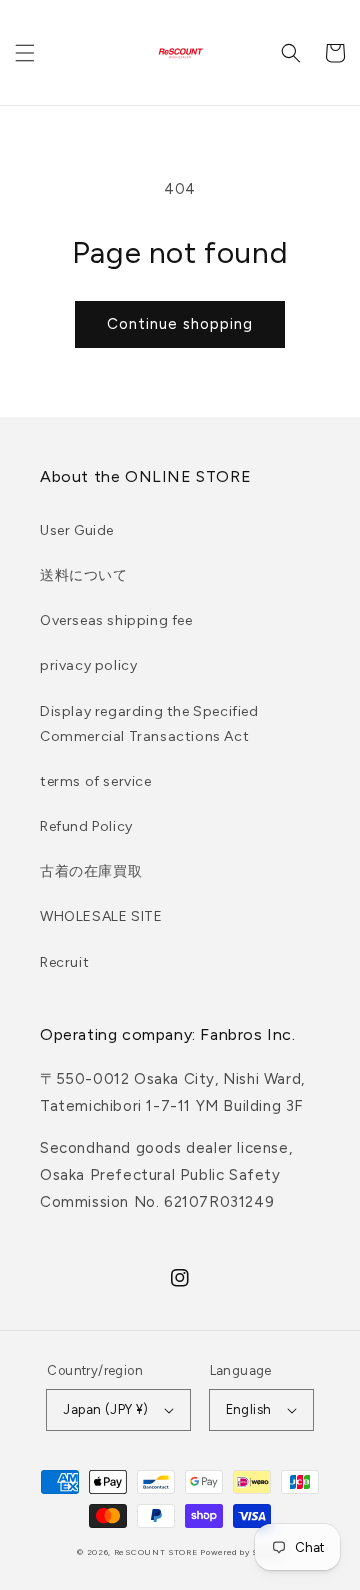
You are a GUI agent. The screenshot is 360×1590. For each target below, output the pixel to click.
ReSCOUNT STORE (156, 1552)
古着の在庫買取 (91, 871)
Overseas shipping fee (116, 620)
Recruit (64, 962)
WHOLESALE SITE (101, 916)
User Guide (77, 530)
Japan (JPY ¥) (105, 1409)
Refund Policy (86, 826)
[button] (25, 53)
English (249, 1409)
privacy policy (88, 665)
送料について (84, 575)
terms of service (96, 781)
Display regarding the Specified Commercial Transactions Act (149, 724)
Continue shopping (180, 324)
